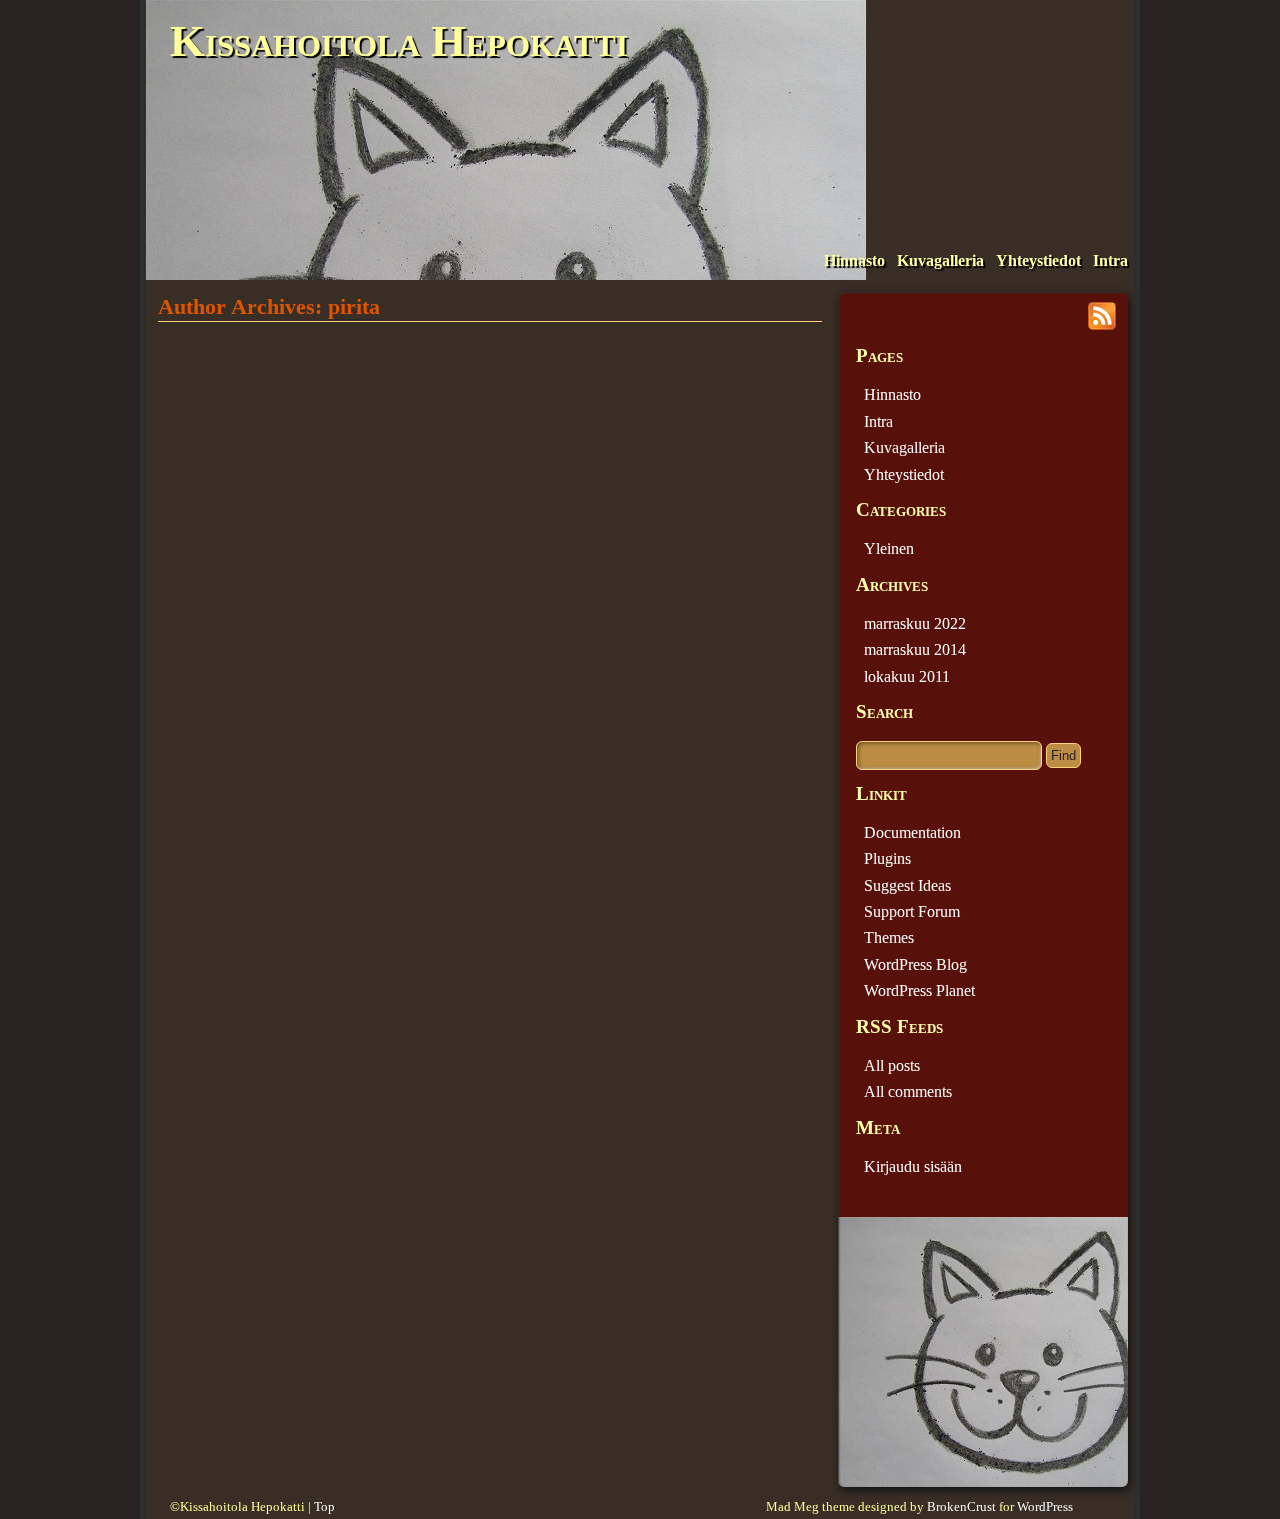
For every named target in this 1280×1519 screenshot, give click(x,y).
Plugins (887, 858)
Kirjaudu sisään (913, 1166)
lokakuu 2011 (907, 676)
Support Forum (912, 911)
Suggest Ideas (907, 885)
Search (884, 711)
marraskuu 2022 (915, 623)
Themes (889, 937)
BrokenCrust (961, 1507)
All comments (908, 1091)
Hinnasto (854, 260)
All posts (892, 1065)
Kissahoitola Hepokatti (399, 41)
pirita (354, 306)
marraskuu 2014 (915, 649)
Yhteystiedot (1038, 260)
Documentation (912, 832)
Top (324, 1507)
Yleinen (889, 548)
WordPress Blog (915, 964)
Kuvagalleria (940, 260)
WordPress (1045, 1507)
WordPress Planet (919, 990)
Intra (1110, 260)
